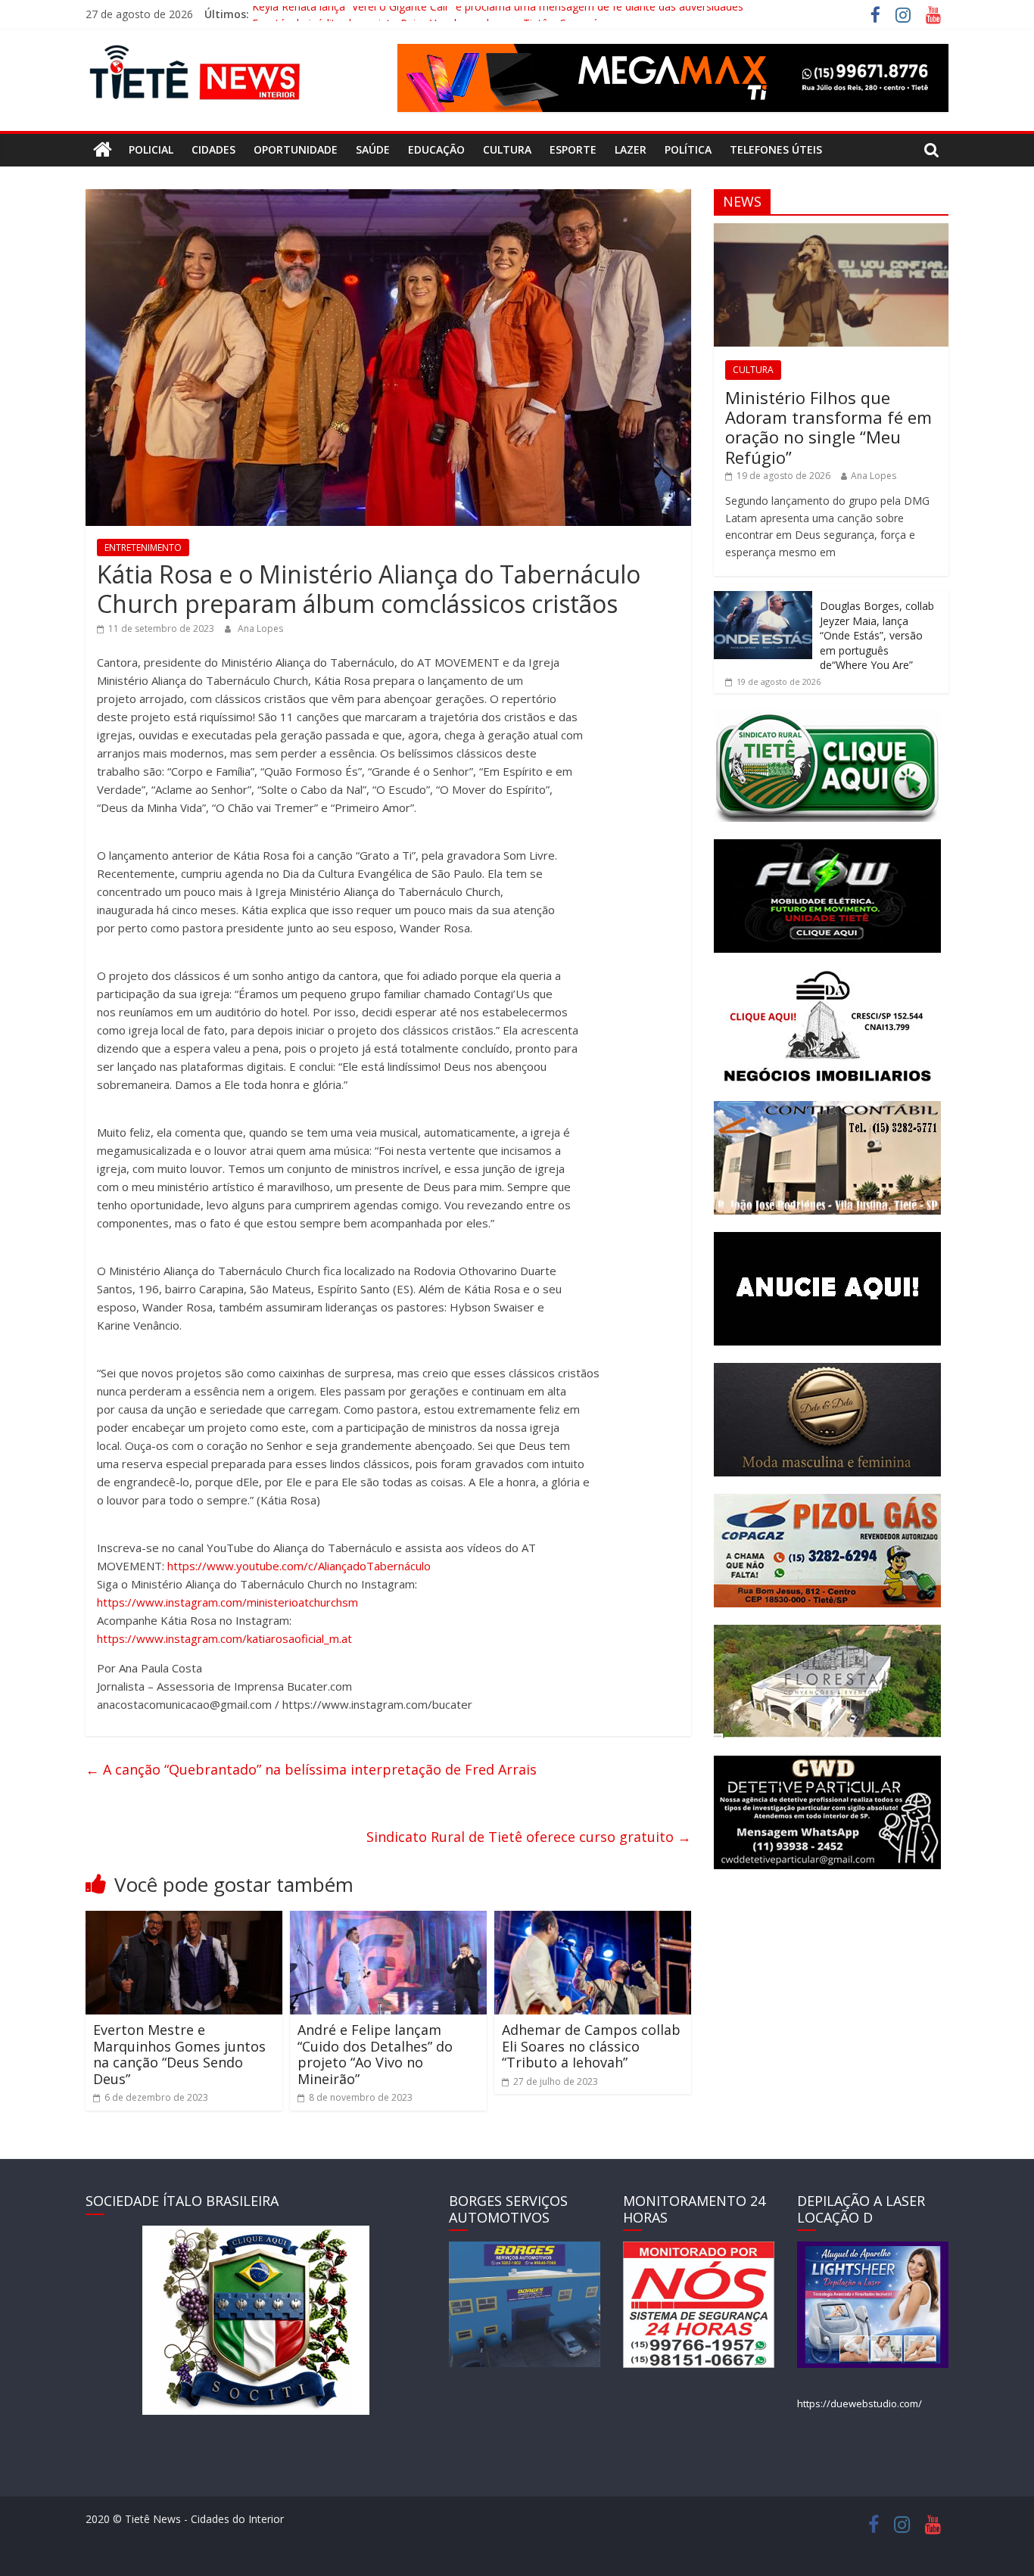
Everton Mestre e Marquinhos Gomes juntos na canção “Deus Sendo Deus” (179, 2054)
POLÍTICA (688, 149)
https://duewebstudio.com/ (860, 2403)
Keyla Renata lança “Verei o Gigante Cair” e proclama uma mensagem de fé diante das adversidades (498, 14)
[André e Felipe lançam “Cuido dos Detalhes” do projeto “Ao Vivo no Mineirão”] (388, 1920)
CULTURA (507, 149)
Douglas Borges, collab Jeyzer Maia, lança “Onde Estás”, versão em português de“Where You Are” (877, 635)
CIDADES (213, 149)
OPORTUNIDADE (296, 149)
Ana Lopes (260, 628)
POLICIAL (151, 149)
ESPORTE (573, 149)
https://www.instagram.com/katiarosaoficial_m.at (224, 1638)
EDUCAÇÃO (436, 149)
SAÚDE (373, 149)
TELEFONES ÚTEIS (776, 149)
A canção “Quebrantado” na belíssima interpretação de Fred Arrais (311, 1769)
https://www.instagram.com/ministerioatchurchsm (227, 1602)
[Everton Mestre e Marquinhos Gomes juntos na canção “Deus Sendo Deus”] (184, 1920)
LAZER (631, 149)
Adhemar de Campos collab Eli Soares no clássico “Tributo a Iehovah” (591, 2046)
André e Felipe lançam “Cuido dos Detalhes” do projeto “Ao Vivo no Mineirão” (375, 2054)
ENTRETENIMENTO (143, 548)
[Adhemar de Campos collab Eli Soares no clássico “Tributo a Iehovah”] (593, 1920)
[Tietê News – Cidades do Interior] (103, 150)
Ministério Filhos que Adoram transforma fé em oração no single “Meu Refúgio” (828, 427)
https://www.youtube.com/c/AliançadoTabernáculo (299, 1566)
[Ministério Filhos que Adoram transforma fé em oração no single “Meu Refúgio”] (831, 231)
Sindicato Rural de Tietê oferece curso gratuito (529, 1837)
